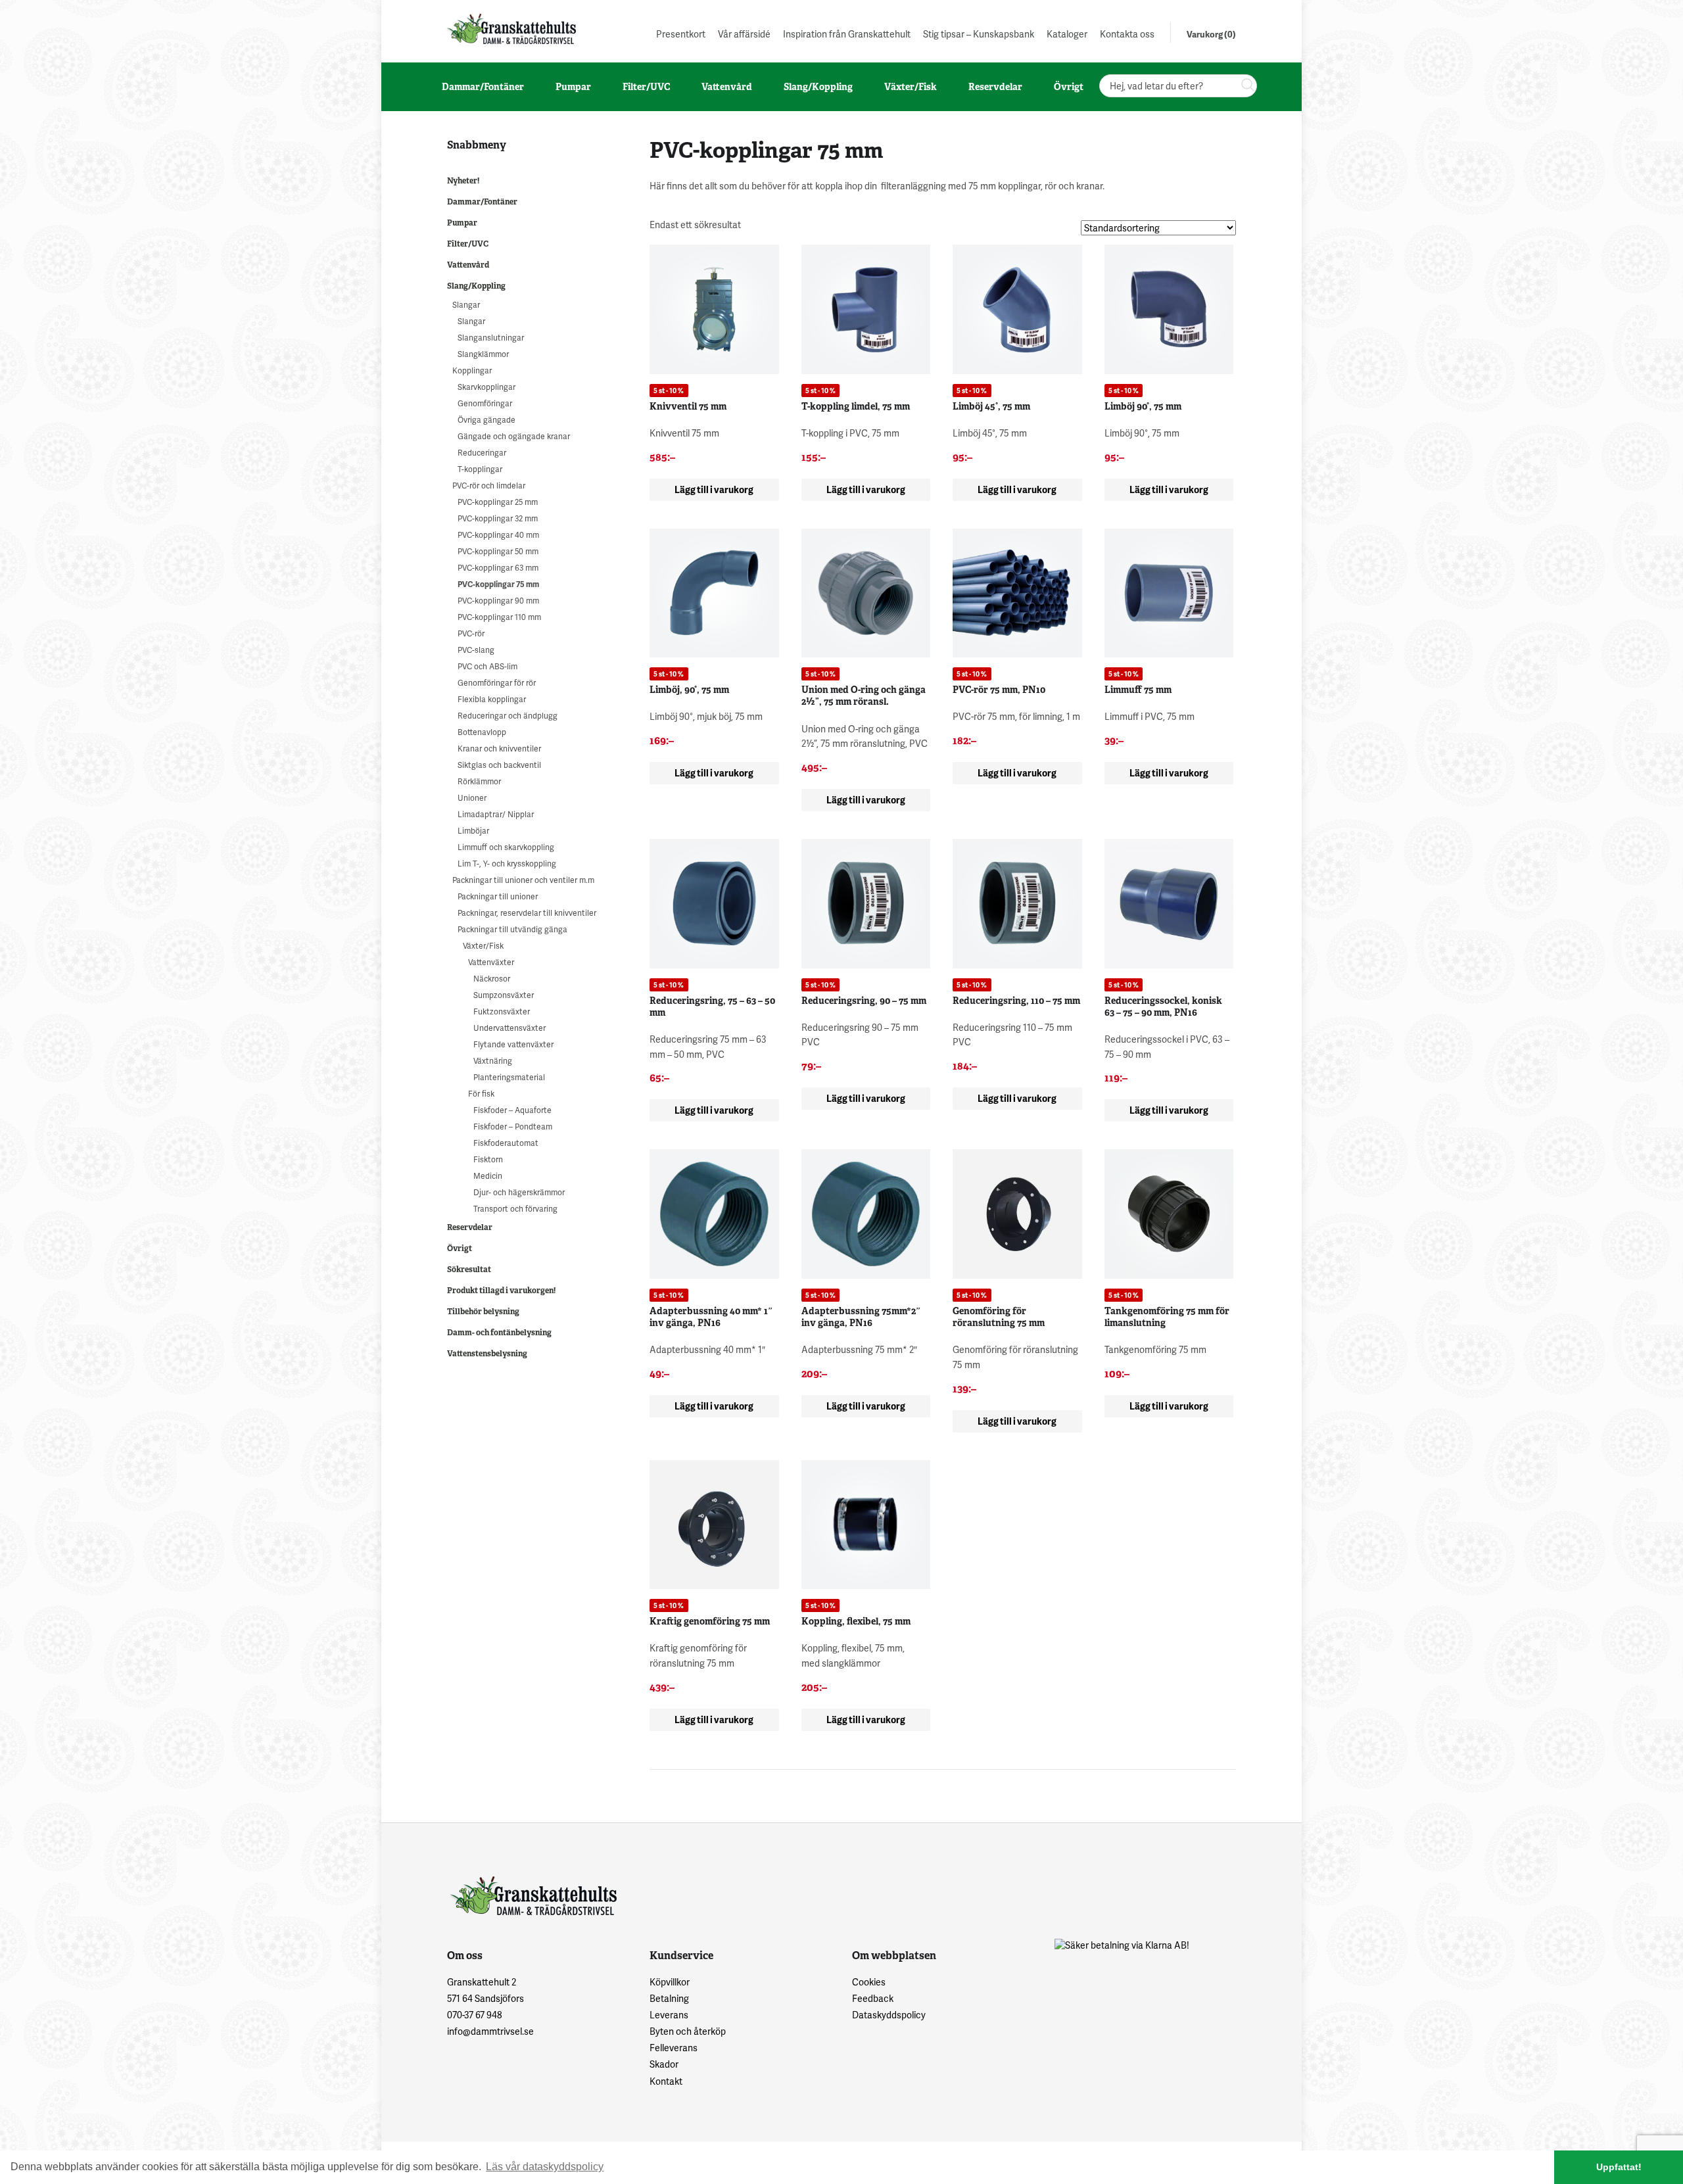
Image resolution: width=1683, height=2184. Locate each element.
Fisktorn (488, 1159)
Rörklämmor (479, 781)
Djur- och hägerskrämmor (519, 1192)
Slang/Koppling (476, 286)
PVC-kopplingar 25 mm (498, 502)
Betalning (669, 1998)
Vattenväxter (491, 962)
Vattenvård (468, 265)
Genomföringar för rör (497, 683)
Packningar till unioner (498, 896)
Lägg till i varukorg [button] (714, 489)
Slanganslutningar (491, 338)
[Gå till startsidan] (510, 29)
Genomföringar (485, 403)
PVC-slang (476, 650)
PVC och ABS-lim (487, 666)
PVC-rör (471, 633)
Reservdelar (470, 1227)
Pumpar (462, 223)
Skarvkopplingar (486, 387)
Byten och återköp (688, 2031)
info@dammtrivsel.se (490, 2031)
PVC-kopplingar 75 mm (498, 584)
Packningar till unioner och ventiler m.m (523, 880)
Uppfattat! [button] (1619, 2167)
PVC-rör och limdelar (489, 486)
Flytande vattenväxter (513, 1044)
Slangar (466, 305)
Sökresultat (469, 1270)
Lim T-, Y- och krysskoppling (507, 864)
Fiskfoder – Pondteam (513, 1127)
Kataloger (1067, 34)
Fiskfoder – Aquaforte (512, 1110)
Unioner (472, 798)
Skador (664, 2064)
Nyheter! (463, 181)
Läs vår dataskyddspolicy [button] (545, 2167)
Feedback (873, 1998)
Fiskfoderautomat (506, 1143)
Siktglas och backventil (499, 765)
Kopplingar (472, 370)
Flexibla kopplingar (492, 699)
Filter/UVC (468, 244)
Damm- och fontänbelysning (499, 1333)
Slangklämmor (483, 354)
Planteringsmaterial (509, 1077)
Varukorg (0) (1211, 34)
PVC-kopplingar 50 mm (498, 551)
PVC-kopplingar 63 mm (498, 568)
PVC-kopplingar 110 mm (499, 617)
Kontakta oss (1127, 34)
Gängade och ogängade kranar (514, 436)
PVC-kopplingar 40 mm (498, 535)
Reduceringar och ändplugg (508, 716)
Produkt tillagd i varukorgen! (501, 1291)
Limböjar (473, 831)
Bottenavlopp (482, 732)
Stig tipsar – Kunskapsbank (979, 34)
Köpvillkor (670, 1982)
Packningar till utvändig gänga (512, 929)
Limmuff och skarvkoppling (506, 847)
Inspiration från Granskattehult (847, 34)
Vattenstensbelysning (487, 1354)
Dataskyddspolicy (889, 2015)
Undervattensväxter (510, 1028)
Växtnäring (493, 1061)
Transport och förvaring (515, 1209)
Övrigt (460, 1248)
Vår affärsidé (744, 34)
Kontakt (666, 2081)
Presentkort (681, 34)
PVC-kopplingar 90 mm (498, 601)
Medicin (488, 1176)
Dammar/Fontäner (482, 202)
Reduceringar (482, 453)
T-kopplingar (480, 469)
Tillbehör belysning (483, 1312)
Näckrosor (492, 979)
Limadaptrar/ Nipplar (496, 814)
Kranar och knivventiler (499, 748)
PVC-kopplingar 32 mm (498, 518)
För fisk (481, 1094)
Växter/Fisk (483, 946)
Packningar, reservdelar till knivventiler (527, 913)
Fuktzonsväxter (502, 1011)
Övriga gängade (486, 420)
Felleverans (674, 2048)
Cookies (869, 1982)
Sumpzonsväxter (504, 995)
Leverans (669, 2015)
